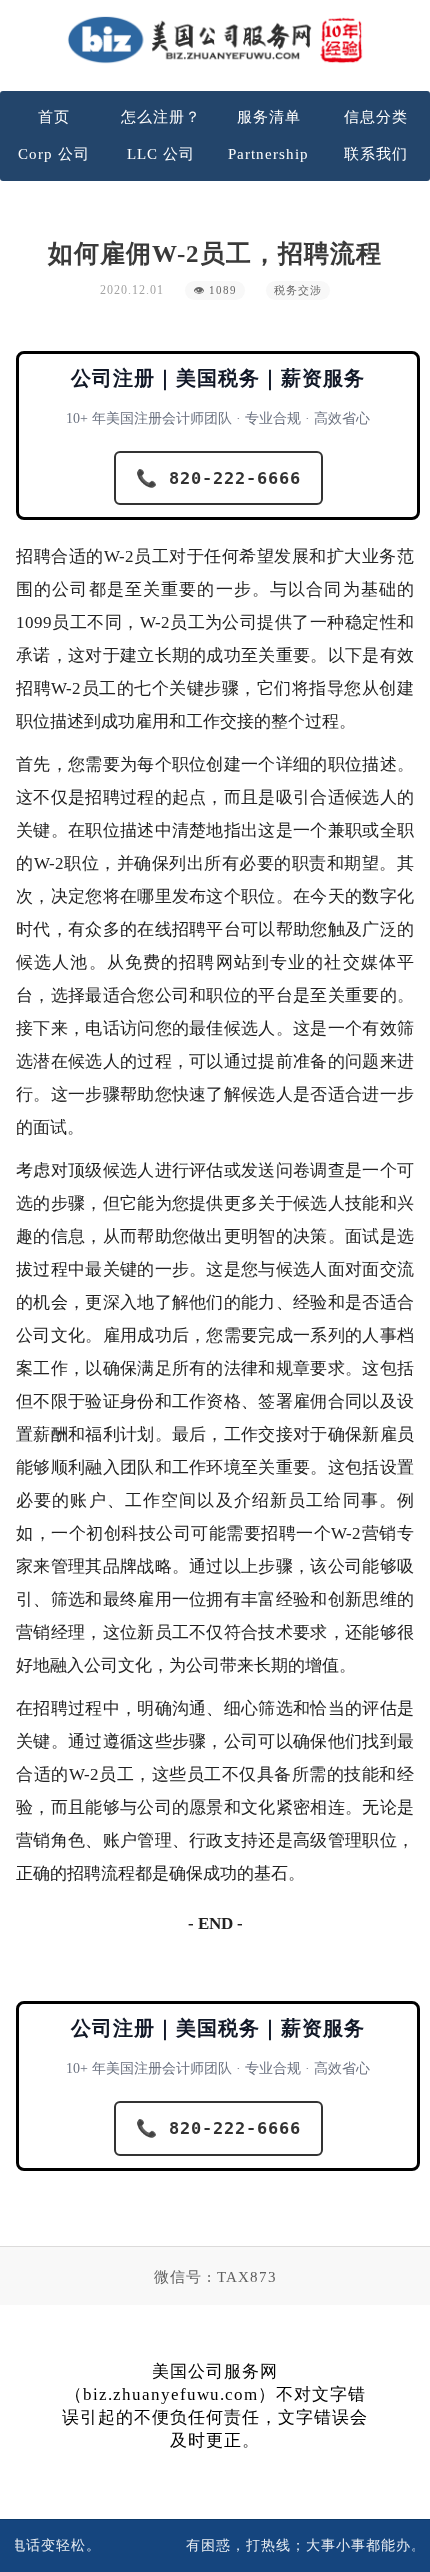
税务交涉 (298, 290)
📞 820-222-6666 (218, 478)
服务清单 (269, 117)
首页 (54, 117)
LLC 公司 (161, 154)
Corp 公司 (54, 154)
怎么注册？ (161, 117)
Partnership (268, 154)
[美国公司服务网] (215, 39)
